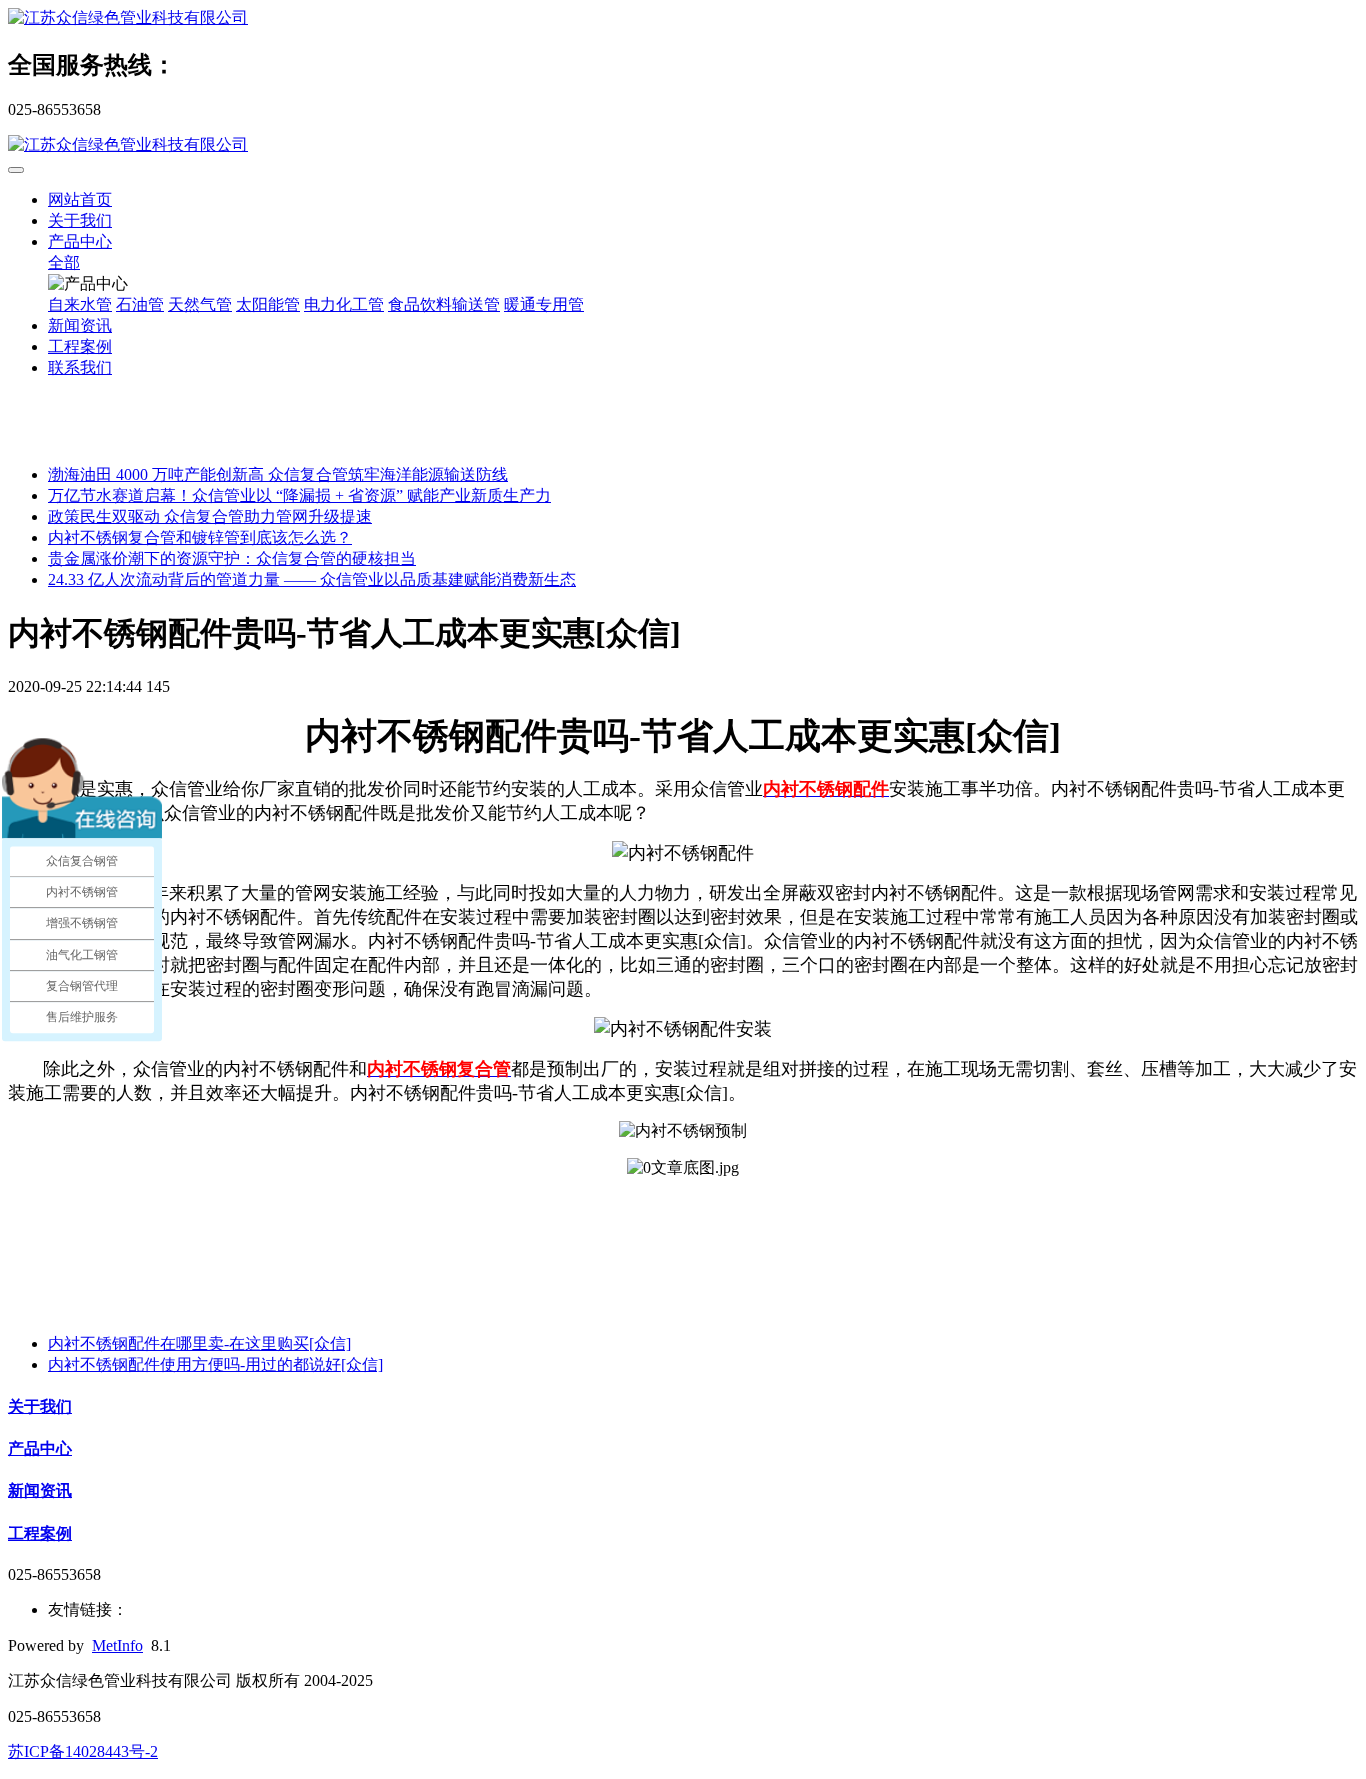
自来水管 (80, 304)
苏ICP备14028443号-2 (83, 1751)
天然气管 (200, 304)
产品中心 (80, 241)
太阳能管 (268, 304)
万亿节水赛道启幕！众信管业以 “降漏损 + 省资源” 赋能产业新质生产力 (299, 495)
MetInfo (117, 1645)
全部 (64, 262)
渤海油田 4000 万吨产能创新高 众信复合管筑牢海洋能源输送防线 (278, 474)
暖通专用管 (544, 304)
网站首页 (80, 199)
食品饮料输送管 (444, 304)
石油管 (140, 304)
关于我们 (80, 220)
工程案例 (80, 346)
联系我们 (80, 367)
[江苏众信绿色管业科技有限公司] (683, 18)
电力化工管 (344, 304)
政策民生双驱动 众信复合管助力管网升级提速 (210, 516)
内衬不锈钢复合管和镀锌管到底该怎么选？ (200, 537)
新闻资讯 (80, 325)
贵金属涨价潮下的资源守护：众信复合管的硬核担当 (232, 558)
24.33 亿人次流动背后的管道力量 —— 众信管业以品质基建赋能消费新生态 (312, 579)
